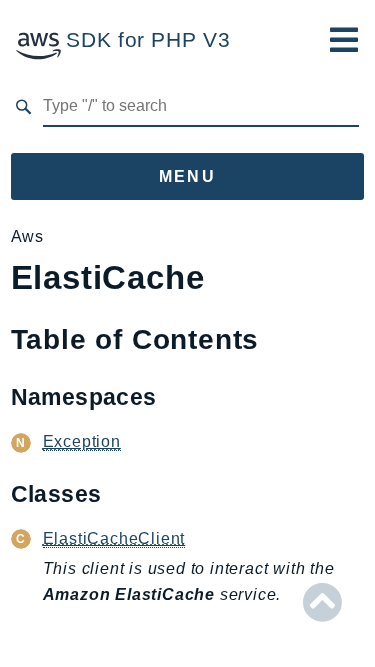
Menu (188, 176)
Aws (27, 236)
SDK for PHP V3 (148, 39)
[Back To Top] (322, 603)
